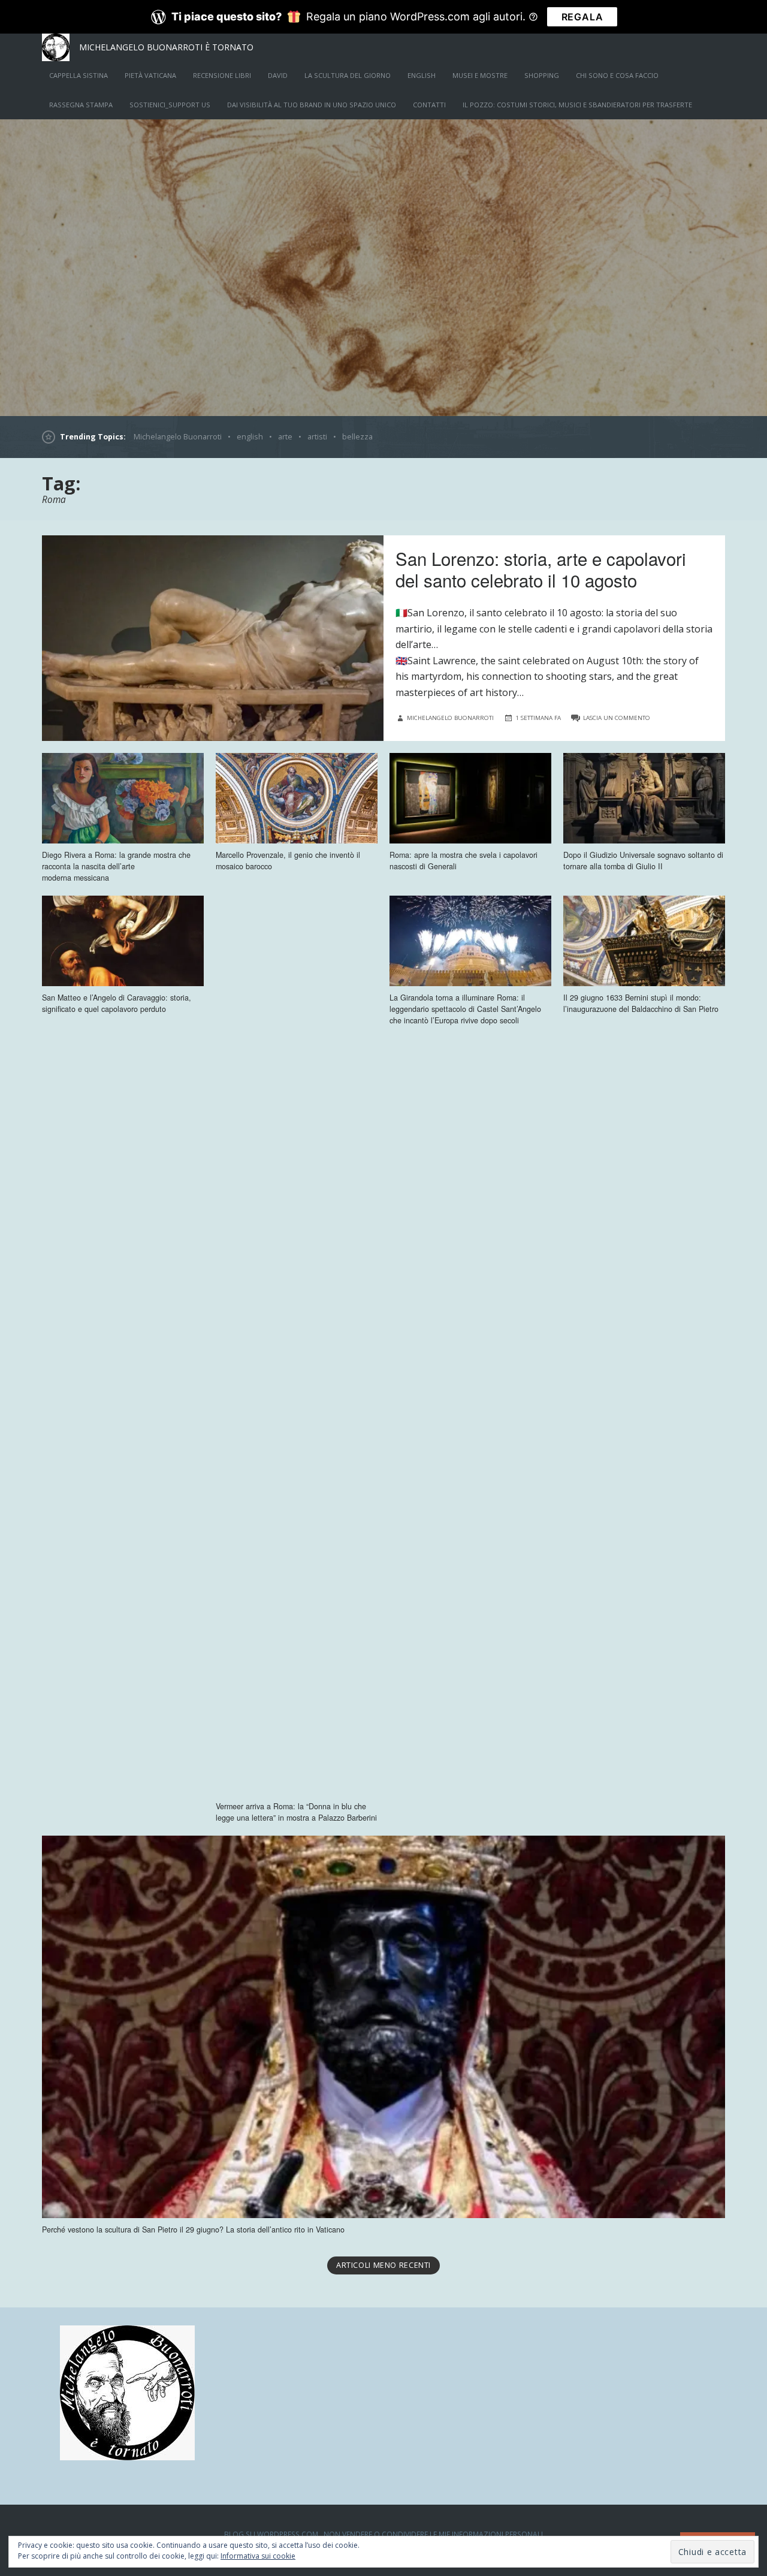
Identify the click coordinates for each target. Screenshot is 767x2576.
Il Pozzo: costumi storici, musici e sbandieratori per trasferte (577, 105)
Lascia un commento (617, 718)
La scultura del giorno (348, 75)
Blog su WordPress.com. (272, 2534)
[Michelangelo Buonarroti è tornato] (383, 267)
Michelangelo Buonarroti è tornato (166, 47)
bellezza (357, 437)
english (422, 75)
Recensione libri (222, 75)
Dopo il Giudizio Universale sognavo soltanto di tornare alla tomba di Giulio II (643, 861)
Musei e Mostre (480, 75)
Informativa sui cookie (258, 2556)
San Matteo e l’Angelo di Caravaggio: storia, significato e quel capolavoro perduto (117, 1003)
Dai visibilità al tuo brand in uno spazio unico (312, 105)
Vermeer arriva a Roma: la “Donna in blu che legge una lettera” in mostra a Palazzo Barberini (296, 1812)
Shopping (542, 75)
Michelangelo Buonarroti (178, 437)
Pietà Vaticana (150, 75)
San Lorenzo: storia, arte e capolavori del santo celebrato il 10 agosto (541, 569)
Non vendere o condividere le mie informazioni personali (433, 2534)
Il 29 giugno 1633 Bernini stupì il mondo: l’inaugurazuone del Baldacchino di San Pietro (641, 1003)
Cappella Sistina (78, 75)
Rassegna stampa (81, 105)
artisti (317, 437)
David (278, 75)
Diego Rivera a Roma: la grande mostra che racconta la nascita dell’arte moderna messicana (116, 866)
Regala (582, 17)
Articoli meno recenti (383, 2265)
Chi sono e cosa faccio (617, 75)
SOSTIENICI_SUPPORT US (170, 105)
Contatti (429, 105)
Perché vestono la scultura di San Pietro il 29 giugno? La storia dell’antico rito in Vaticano (193, 2229)
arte (285, 437)
